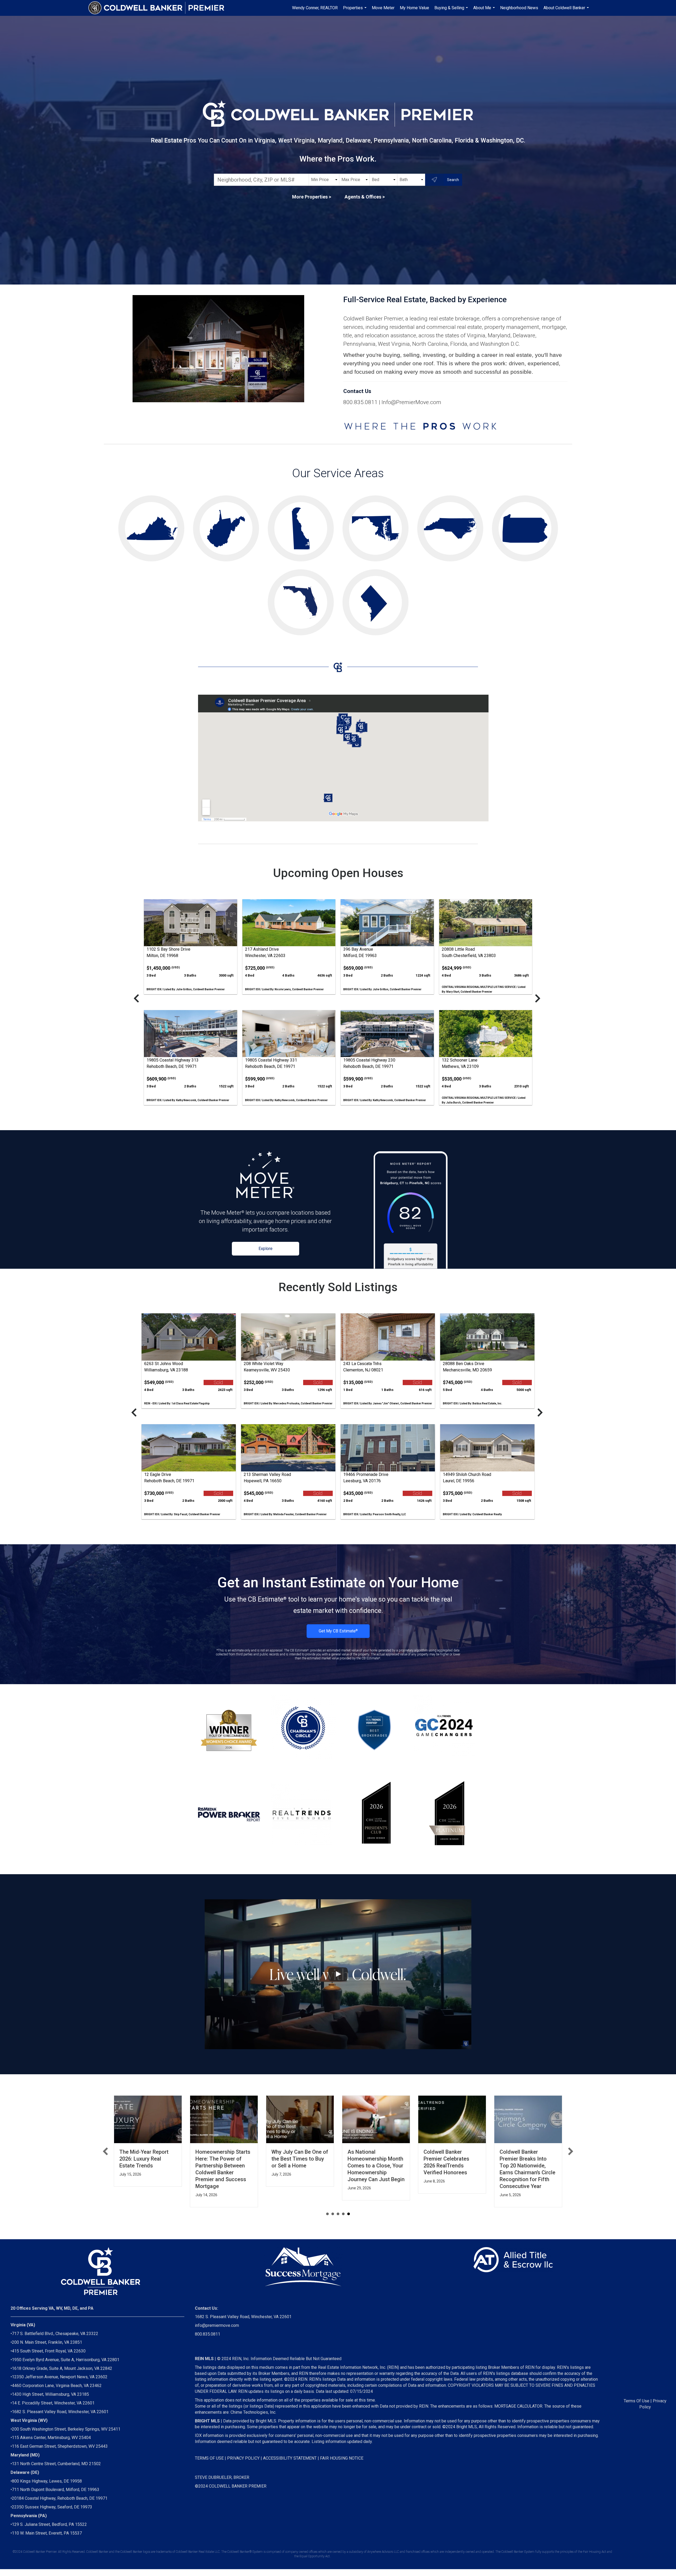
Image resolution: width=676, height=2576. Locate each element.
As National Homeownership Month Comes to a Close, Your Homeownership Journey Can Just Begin (376, 2166)
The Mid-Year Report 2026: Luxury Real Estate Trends (144, 2159)
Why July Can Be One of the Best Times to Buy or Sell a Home (300, 2159)
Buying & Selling (452, 11)
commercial (441, 327)
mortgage (554, 327)
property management (512, 327)
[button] (105, 2151)
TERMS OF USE (209, 2458)
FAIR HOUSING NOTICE (342, 2458)
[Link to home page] (159, 8)
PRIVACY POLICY (243, 2458)
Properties (355, 11)
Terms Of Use (637, 2401)
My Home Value (414, 8)
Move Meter (383, 8)
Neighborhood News (519, 8)
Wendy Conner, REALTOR (315, 8)
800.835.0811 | (362, 402)
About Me (485, 11)
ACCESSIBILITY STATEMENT (290, 2458)
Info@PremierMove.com (411, 402)
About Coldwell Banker (567, 11)
